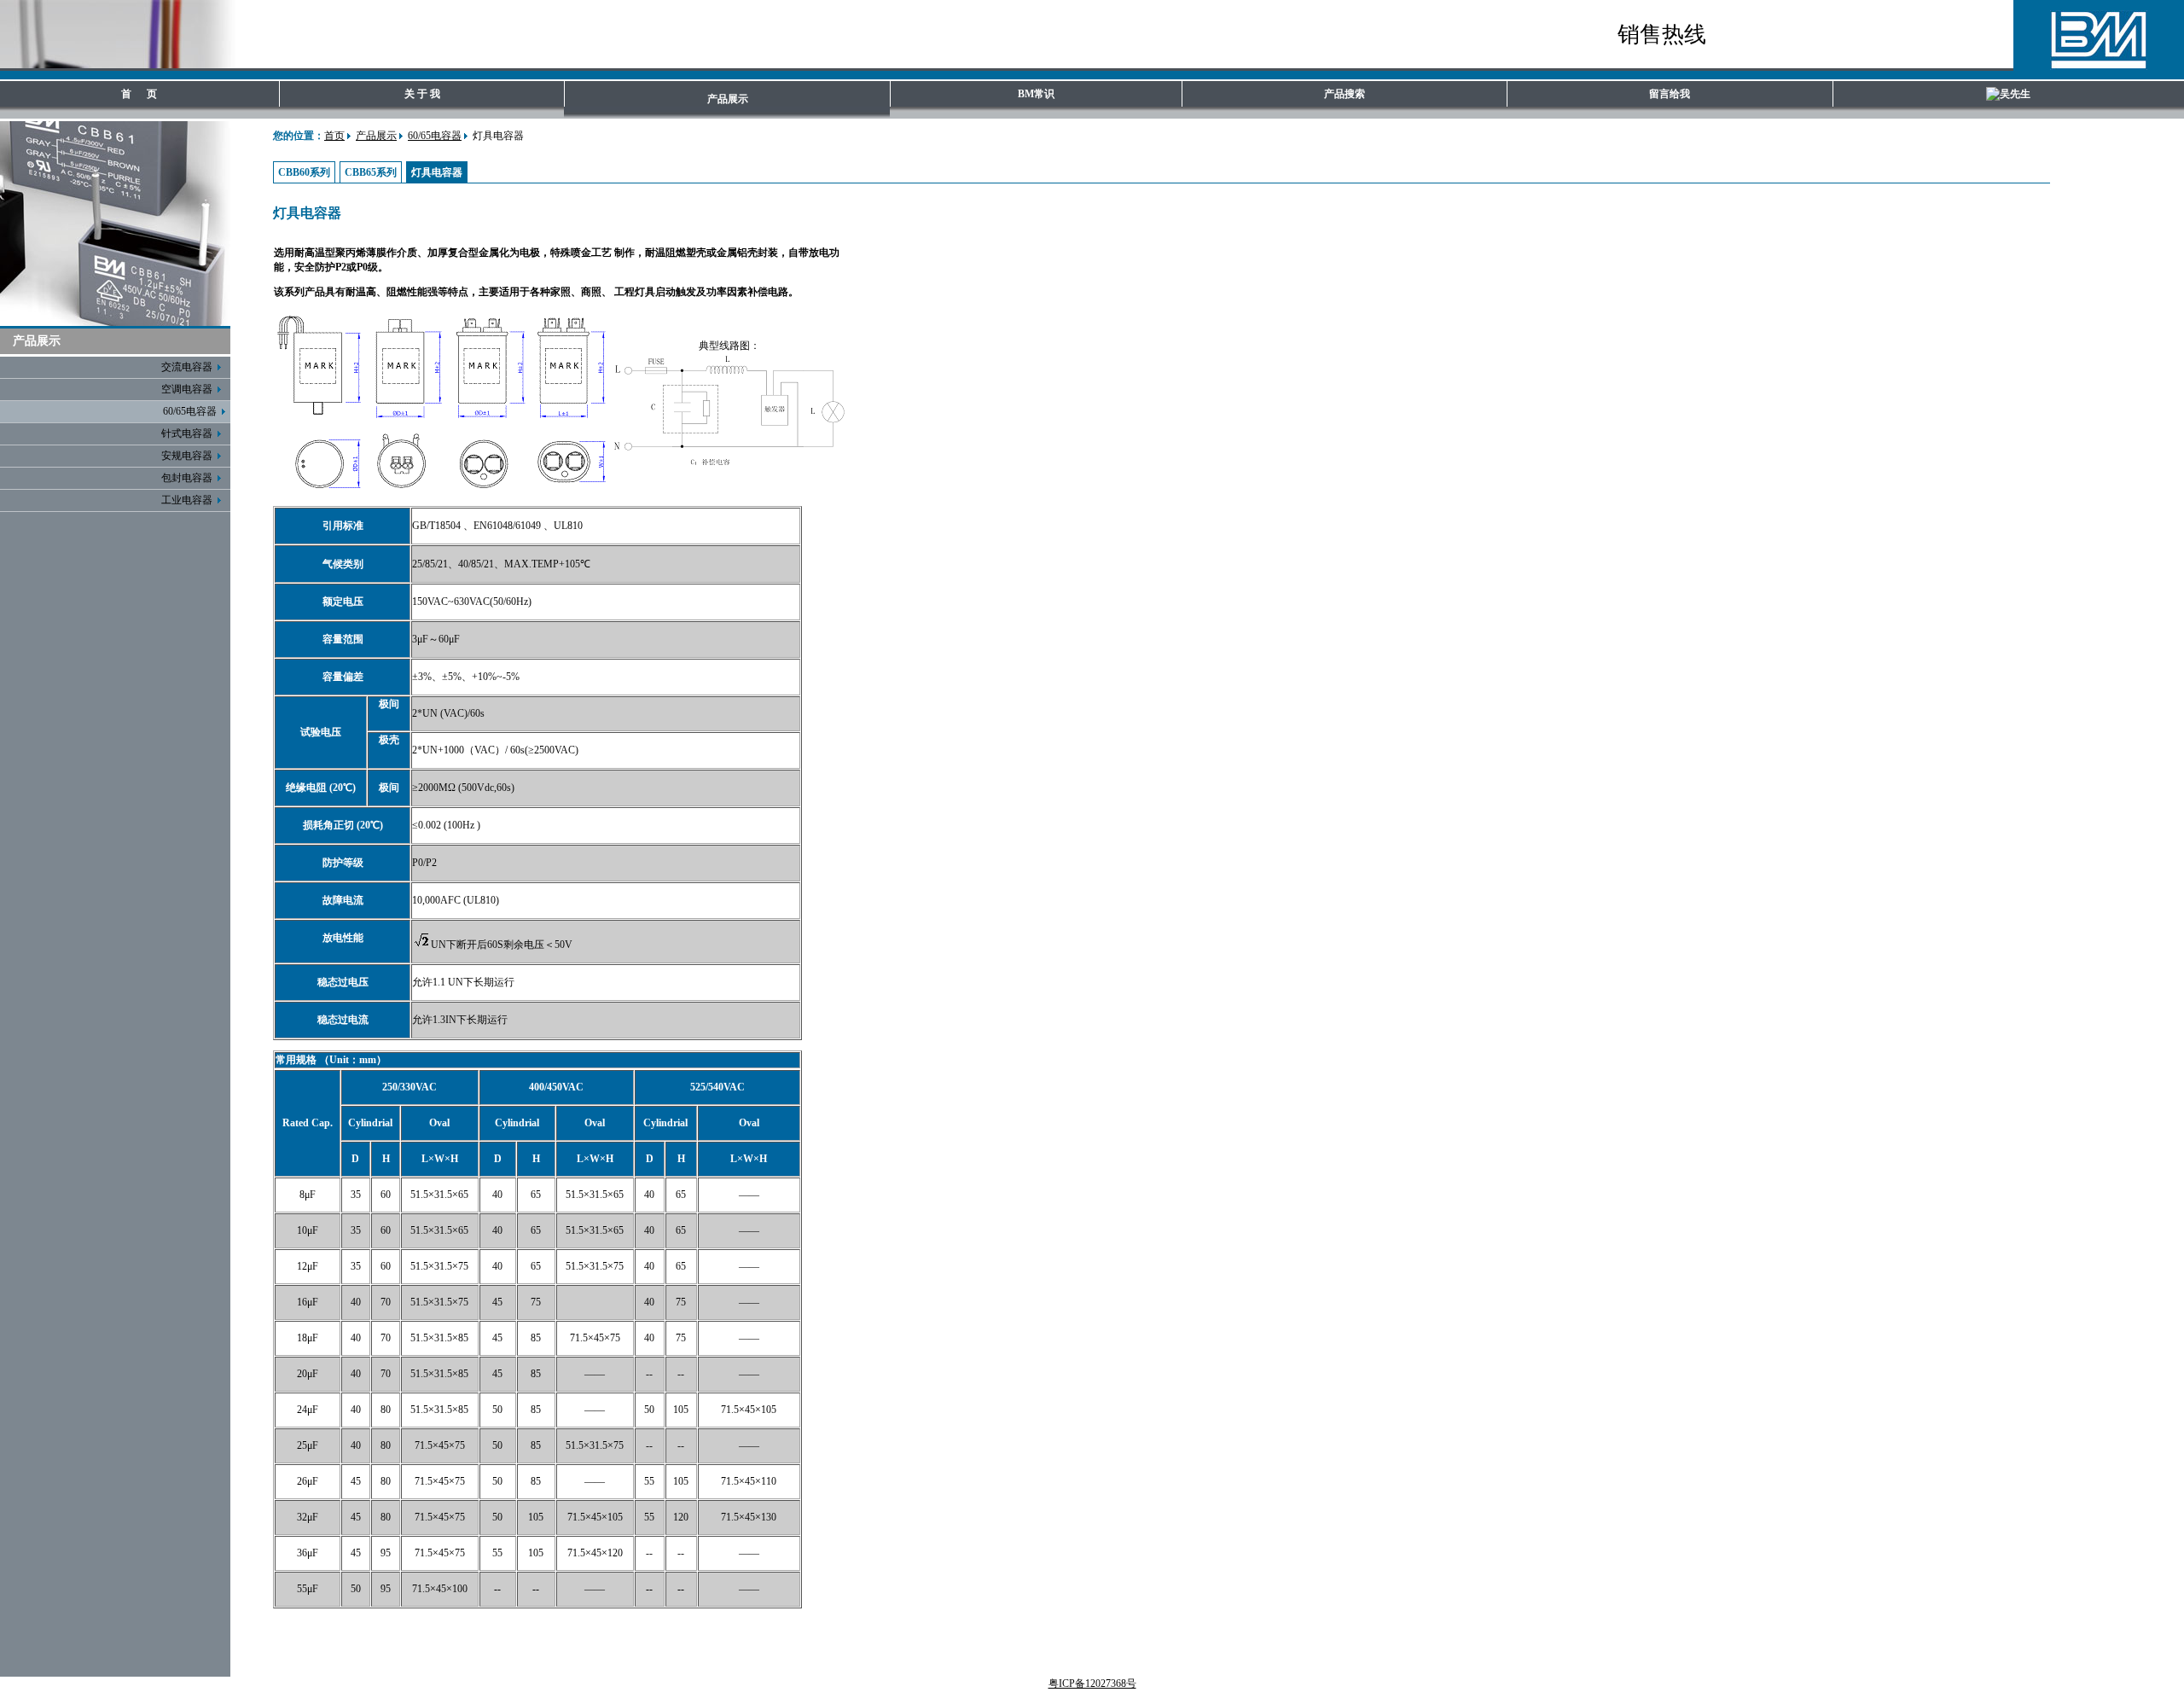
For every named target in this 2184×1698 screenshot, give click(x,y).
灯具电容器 (437, 172)
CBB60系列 (304, 172)
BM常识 (1036, 94)
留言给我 (1670, 94)
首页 (334, 136)
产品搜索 (1345, 94)
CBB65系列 (371, 172)
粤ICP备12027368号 (1092, 1683)
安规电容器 (189, 456)
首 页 (139, 94)
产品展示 (728, 99)
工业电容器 (189, 500)
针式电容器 (189, 433)
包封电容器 (189, 478)
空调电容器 (189, 389)
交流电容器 (189, 367)
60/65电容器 (435, 136)
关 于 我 (422, 94)
